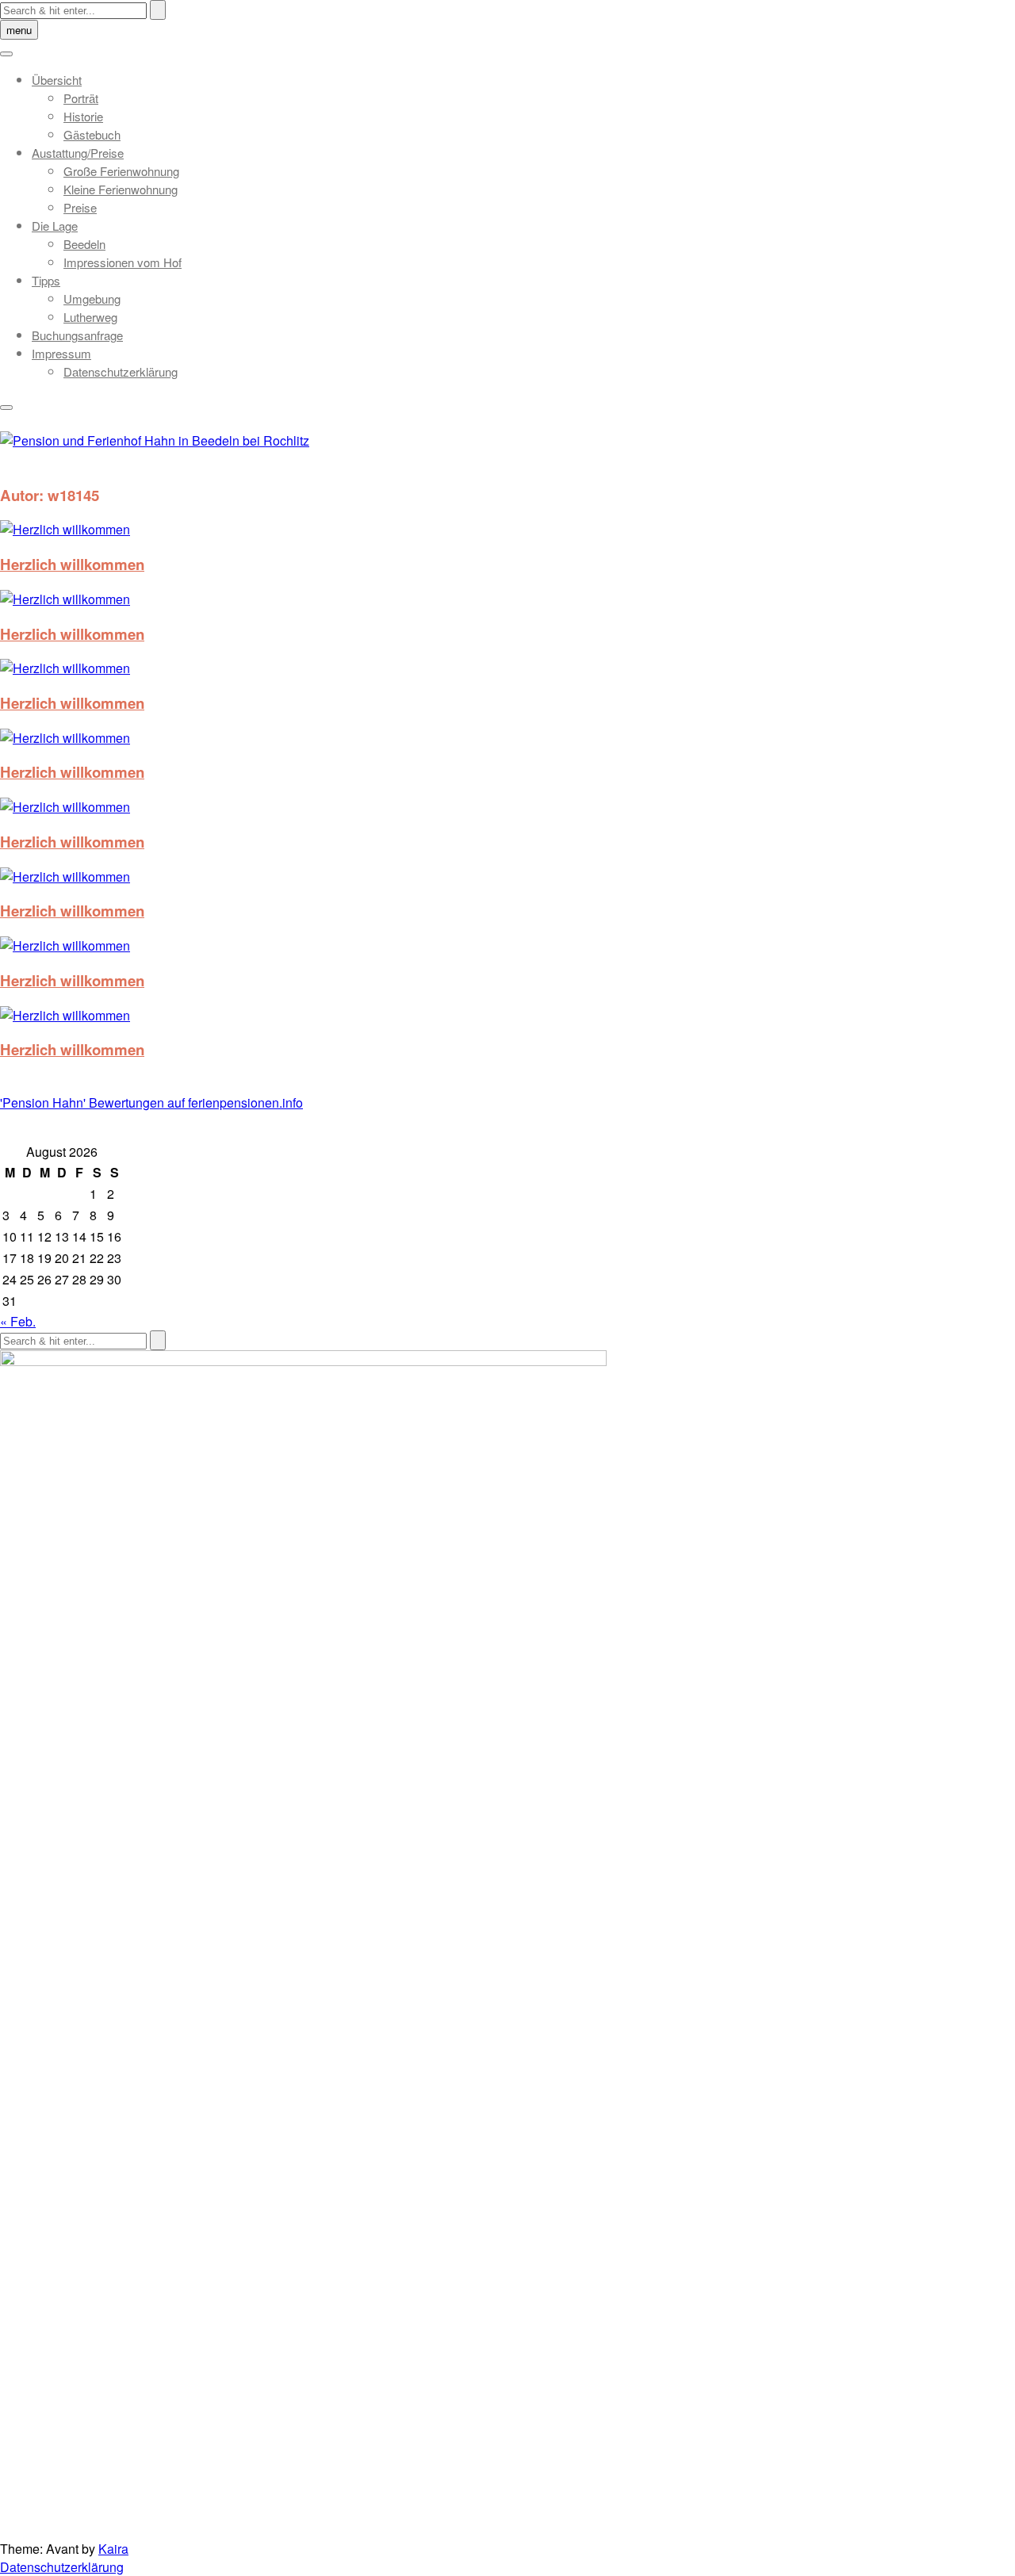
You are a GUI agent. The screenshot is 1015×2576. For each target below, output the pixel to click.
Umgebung (92, 299)
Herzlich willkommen (72, 564)
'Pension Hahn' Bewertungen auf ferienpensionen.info (151, 1102)
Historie (83, 116)
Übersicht (57, 80)
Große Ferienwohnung (121, 171)
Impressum (61, 353)
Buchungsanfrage (77, 335)
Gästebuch (92, 134)
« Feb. (18, 1321)
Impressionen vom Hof (123, 262)
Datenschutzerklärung (121, 371)
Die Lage (55, 226)
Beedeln (84, 244)
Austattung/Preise (78, 153)
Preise (80, 207)
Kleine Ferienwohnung (121, 189)
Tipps (46, 280)
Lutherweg (90, 317)
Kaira (113, 2549)
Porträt (81, 98)
